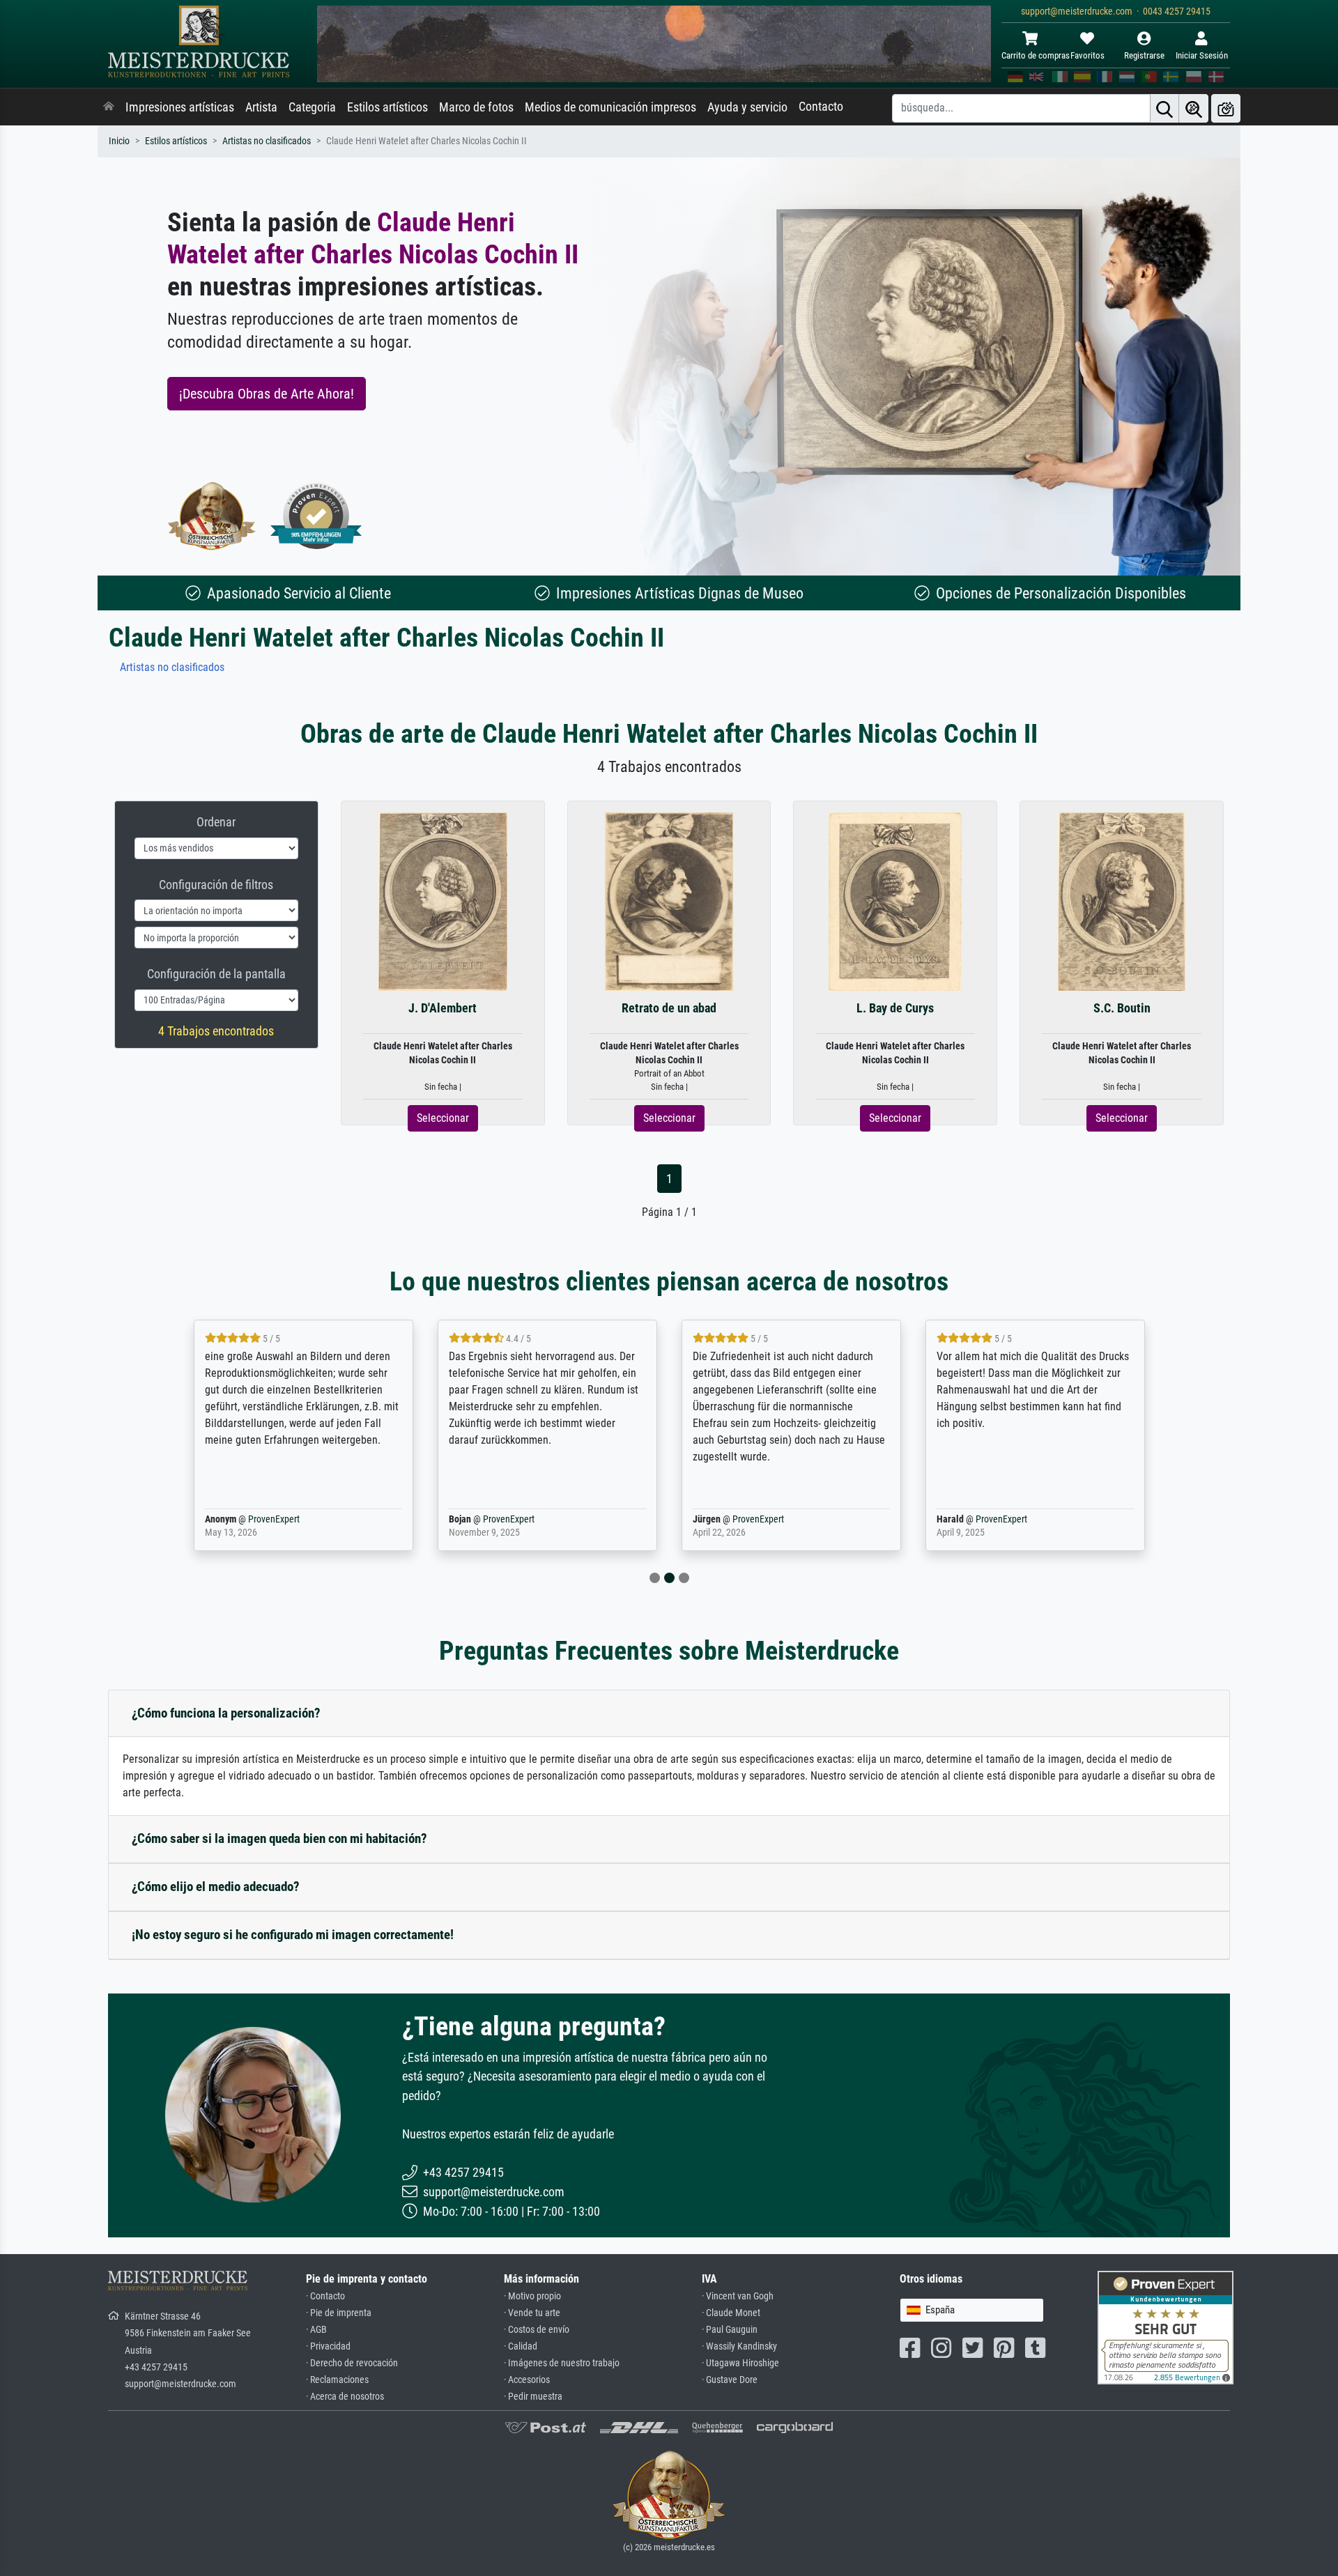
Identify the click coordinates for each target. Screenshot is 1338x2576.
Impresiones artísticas (180, 107)
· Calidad (521, 2346)
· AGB (316, 2330)
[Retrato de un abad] (669, 901)
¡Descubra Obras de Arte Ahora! (267, 394)
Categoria (312, 107)
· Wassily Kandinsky (739, 2346)
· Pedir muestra (533, 2397)
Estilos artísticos (387, 107)
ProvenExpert (274, 1519)
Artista (261, 107)
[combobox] (972, 2310)
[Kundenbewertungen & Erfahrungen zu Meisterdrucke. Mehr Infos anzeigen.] (1166, 2327)
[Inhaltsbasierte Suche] (1194, 108)
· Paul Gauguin (730, 2330)
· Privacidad (328, 2346)
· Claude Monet (731, 2313)
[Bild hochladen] (1226, 108)
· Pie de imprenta (339, 2313)
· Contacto (325, 2296)
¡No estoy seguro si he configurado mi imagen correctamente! (293, 1935)
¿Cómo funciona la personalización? (226, 1713)
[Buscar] (1164, 108)
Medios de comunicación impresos (610, 107)
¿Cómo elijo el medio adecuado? (216, 1887)
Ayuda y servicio (747, 107)
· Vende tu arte (532, 2313)
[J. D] (443, 901)
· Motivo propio (532, 2296)
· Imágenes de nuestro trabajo (562, 2363)
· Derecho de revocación (352, 2363)
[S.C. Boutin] (1122, 901)
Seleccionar (443, 1118)
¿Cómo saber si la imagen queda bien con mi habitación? (279, 1838)
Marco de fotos (476, 107)
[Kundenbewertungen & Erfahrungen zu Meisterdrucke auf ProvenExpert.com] (316, 516)
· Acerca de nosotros (345, 2397)
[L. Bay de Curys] (895, 901)
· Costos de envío (537, 2330)
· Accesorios (527, 2380)
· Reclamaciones (337, 2380)
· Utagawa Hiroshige (740, 2363)
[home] (109, 107)
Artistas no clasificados (267, 141)
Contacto (821, 107)
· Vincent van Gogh (738, 2296)
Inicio (119, 141)
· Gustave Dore (730, 2380)
